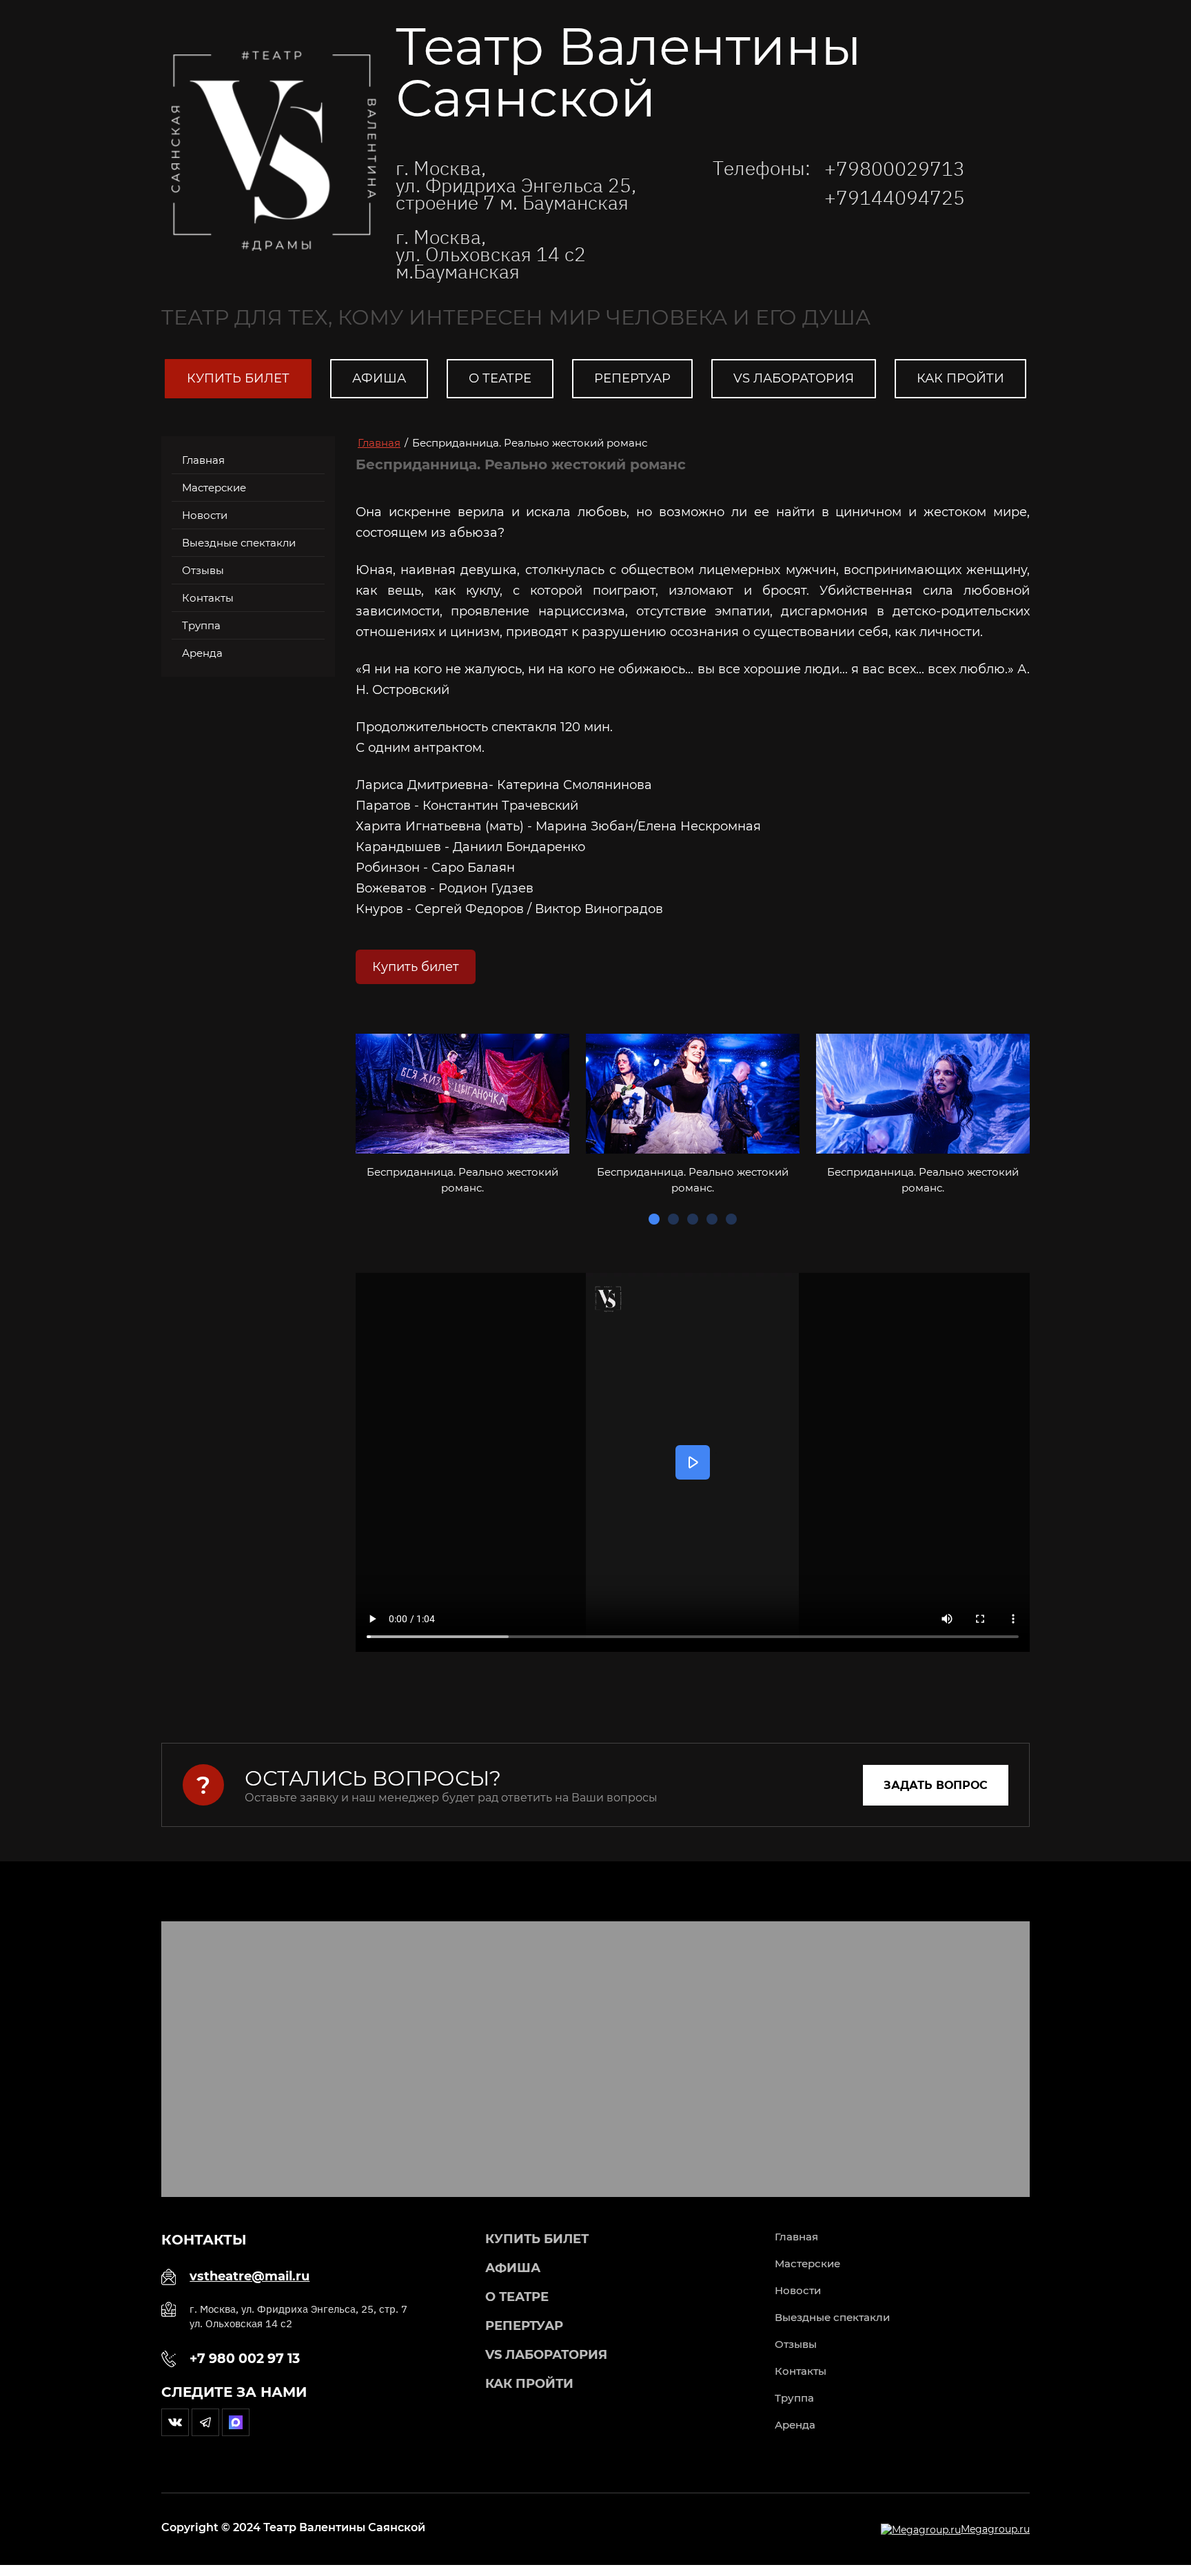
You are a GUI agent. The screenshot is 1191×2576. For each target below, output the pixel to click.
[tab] (654, 1219)
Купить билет (416, 967)
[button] (936, 1785)
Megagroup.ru (995, 2529)
